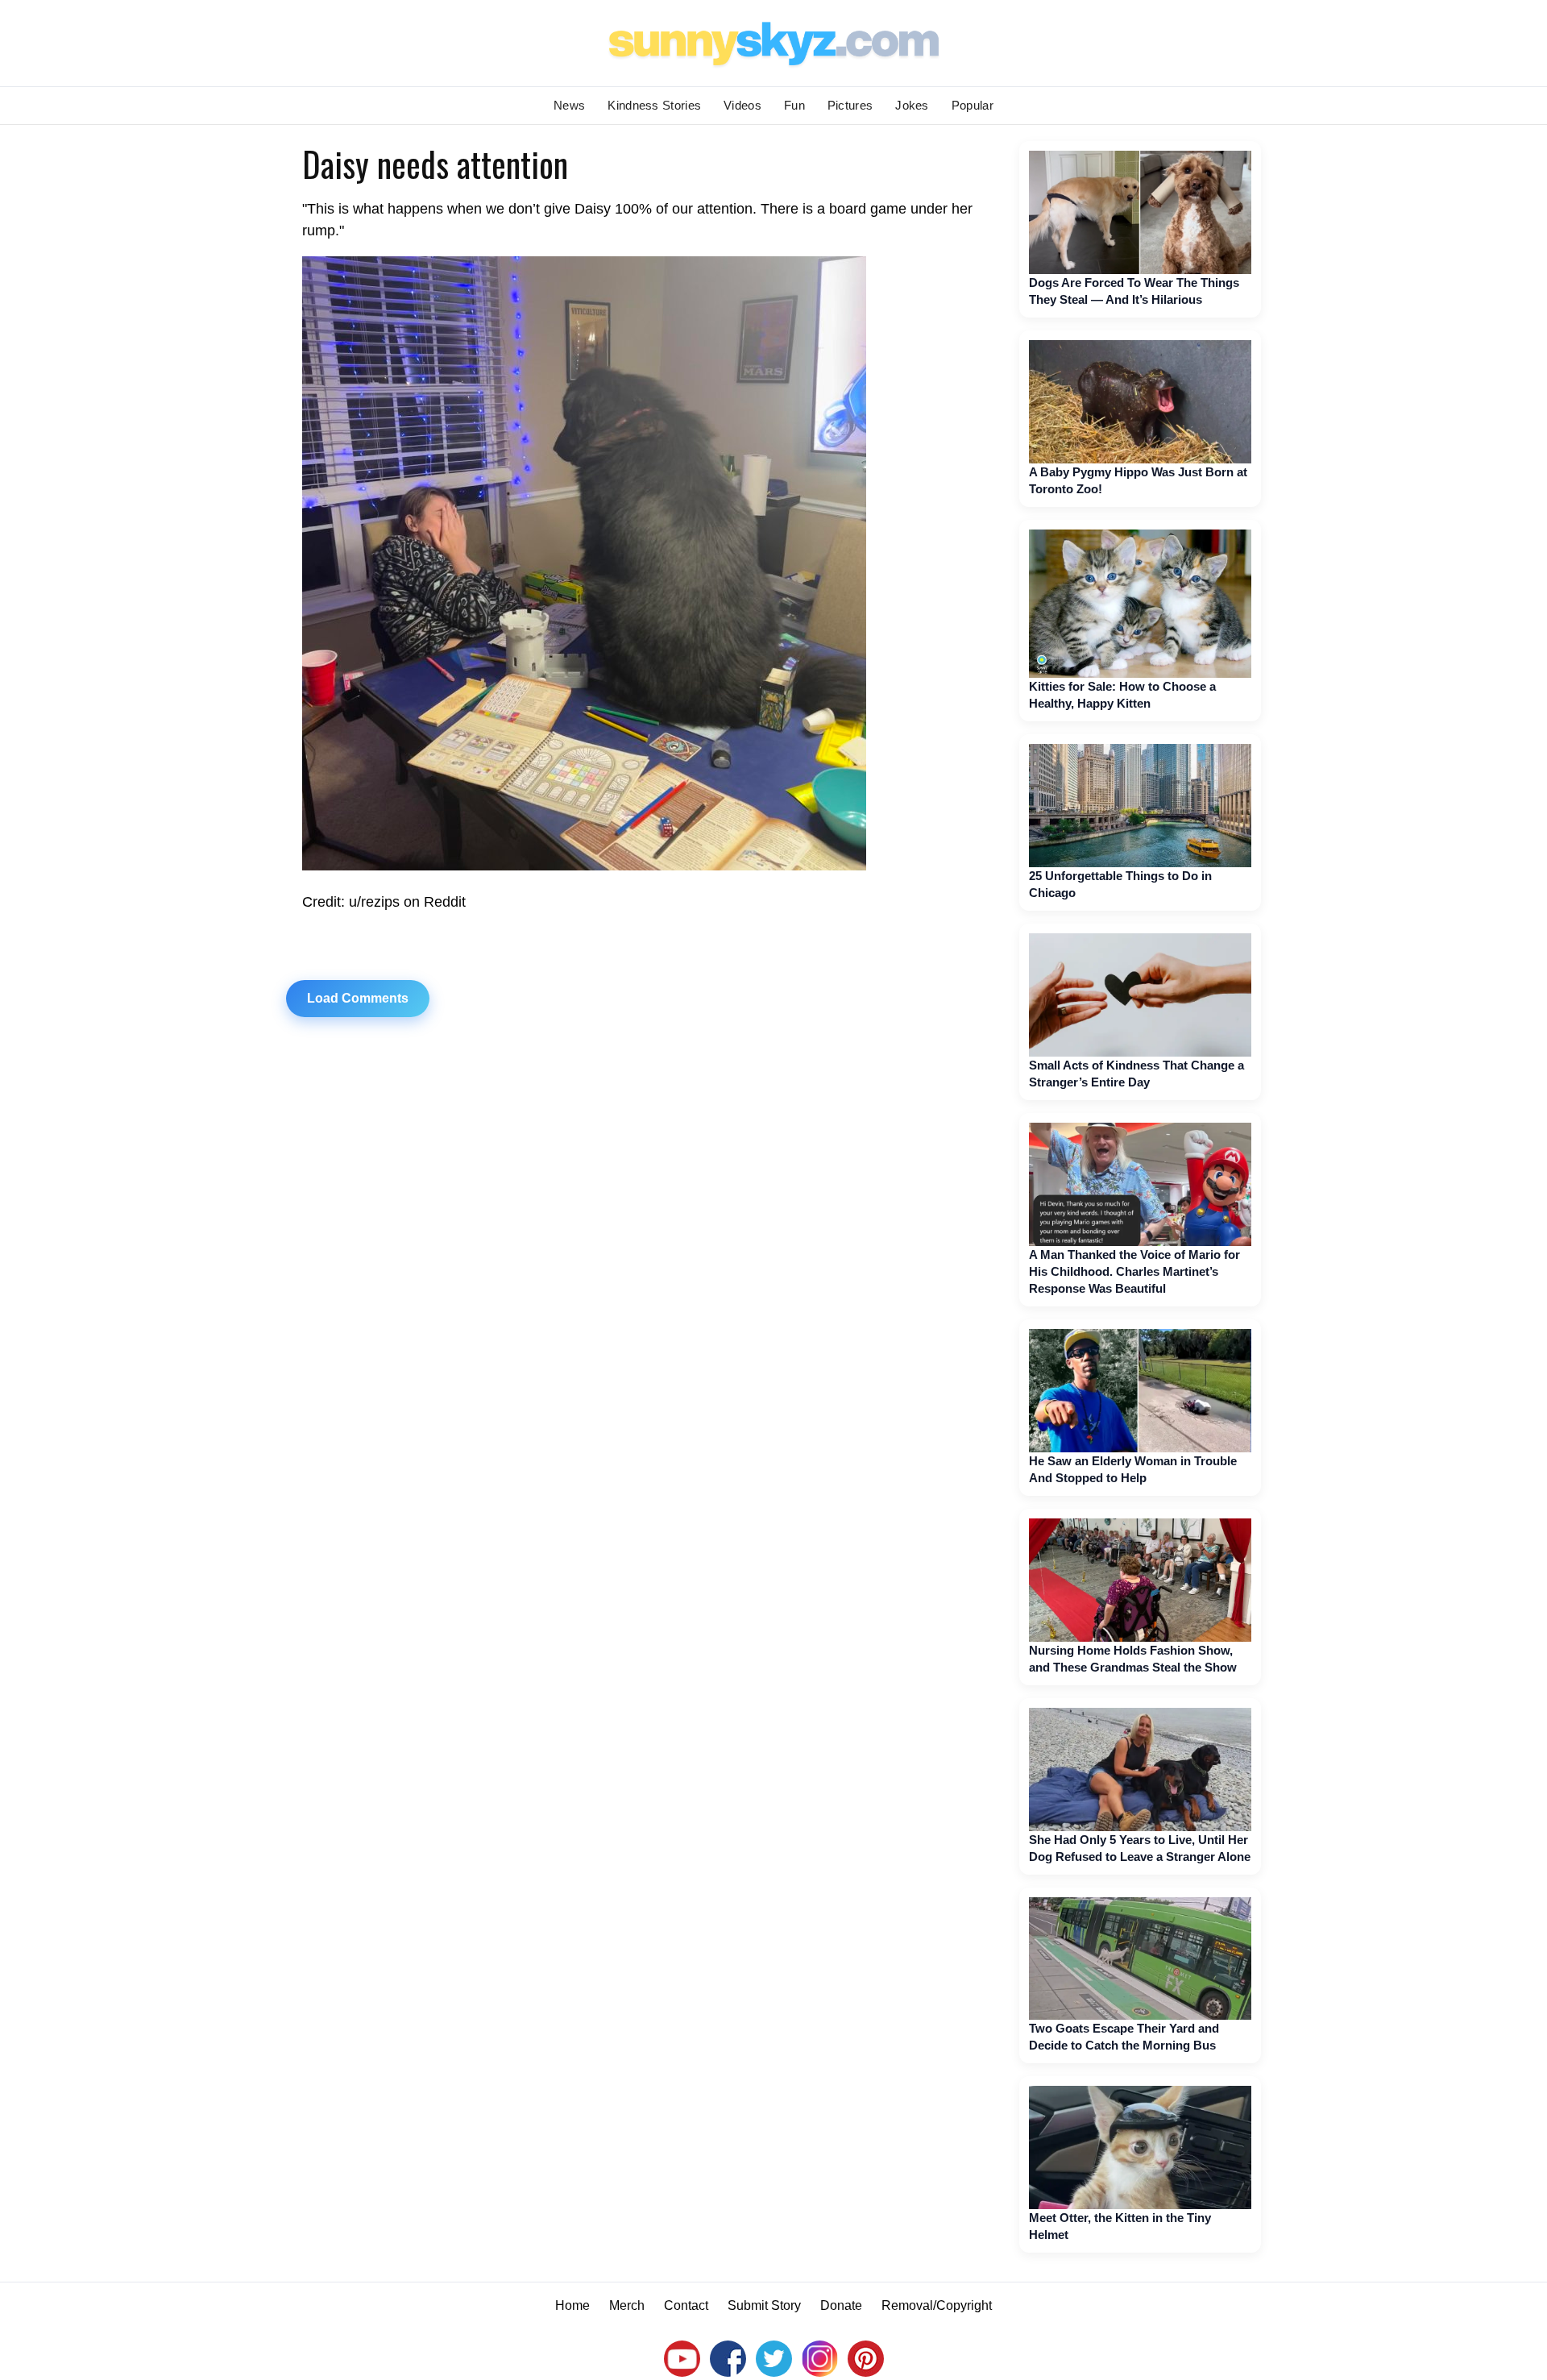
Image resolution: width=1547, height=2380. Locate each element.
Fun (794, 105)
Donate (841, 2305)
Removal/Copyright (937, 2305)
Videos (742, 105)
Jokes (912, 105)
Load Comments (358, 998)
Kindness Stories (654, 105)
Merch (627, 2305)
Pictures (850, 105)
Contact (686, 2305)
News (569, 105)
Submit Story (764, 2305)
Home (572, 2305)
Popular (973, 105)
